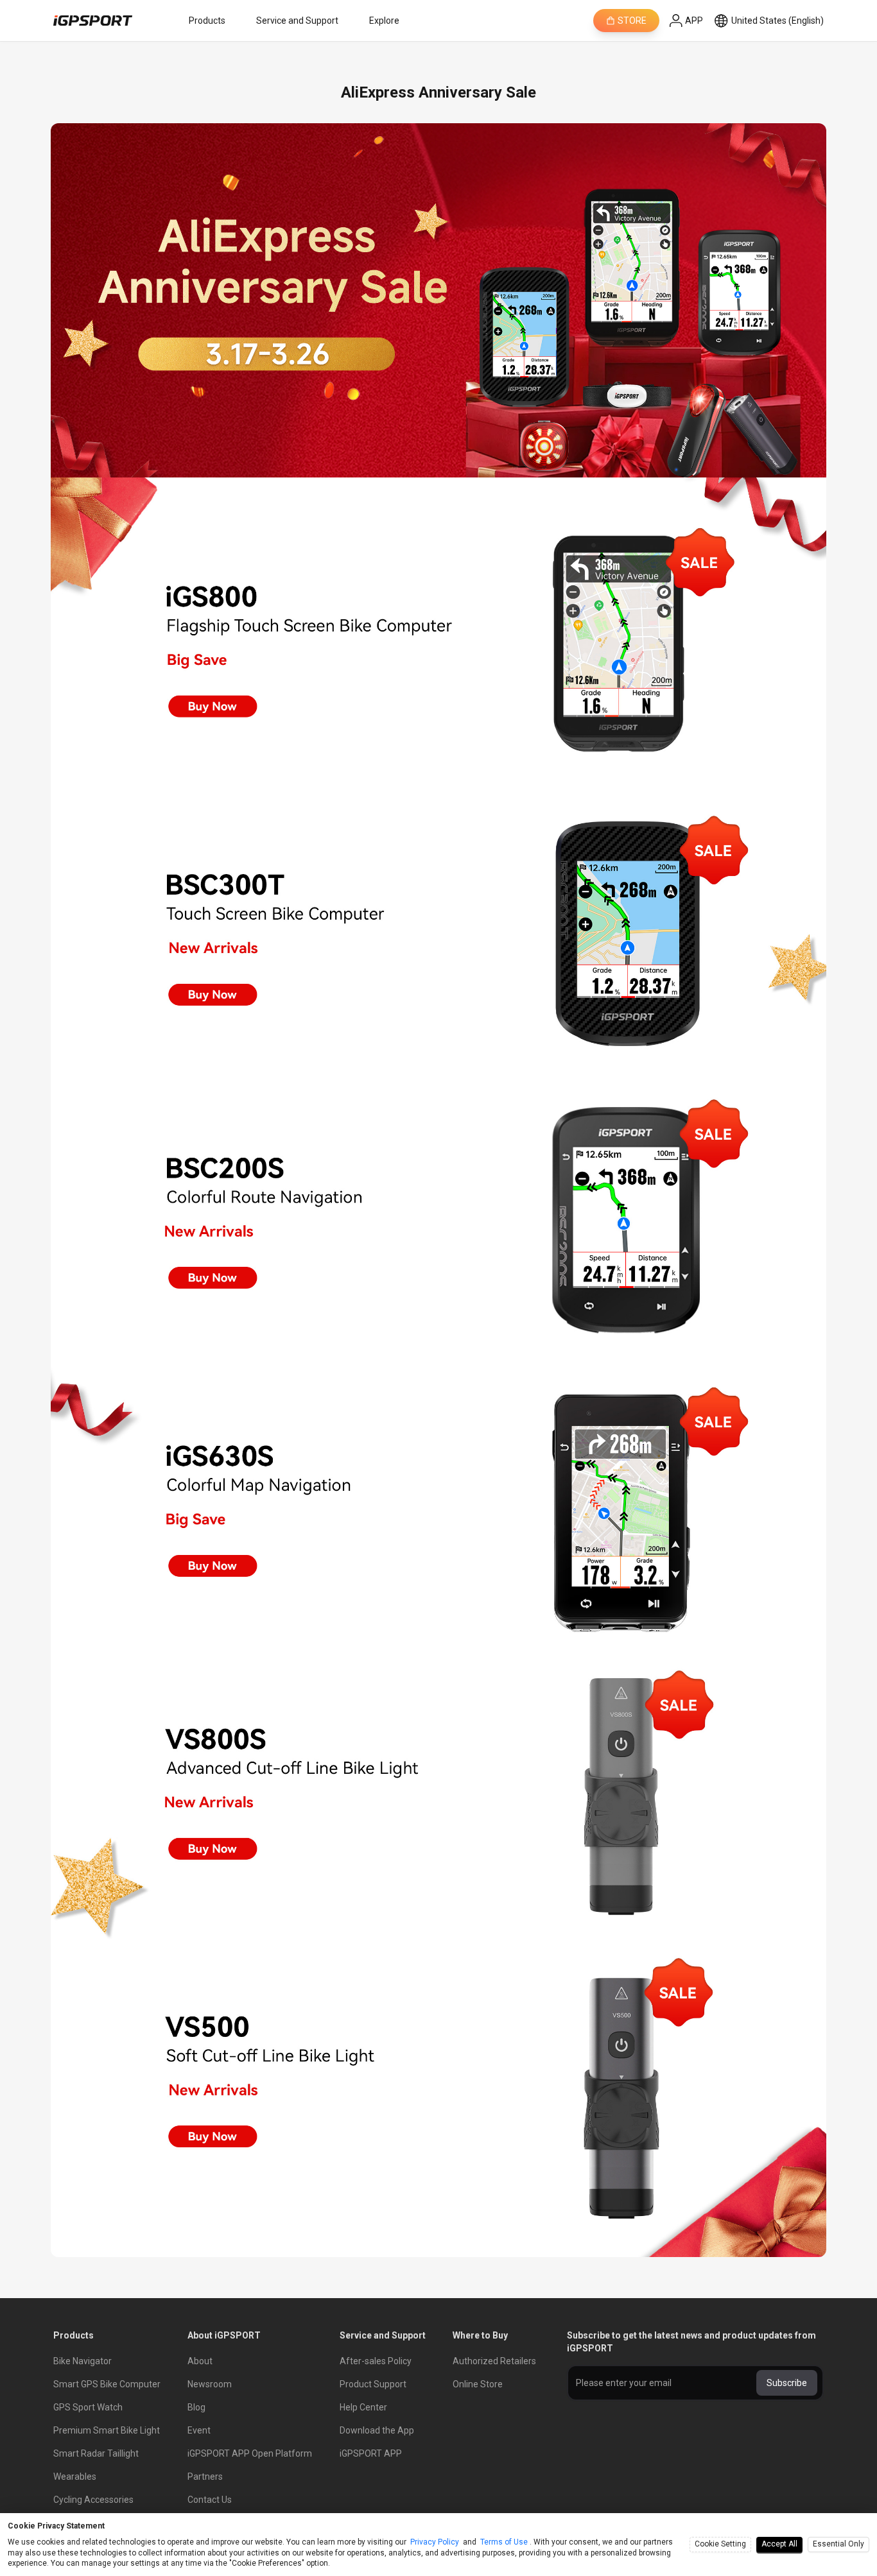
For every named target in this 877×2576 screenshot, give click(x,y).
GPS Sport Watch (88, 2407)
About (200, 2361)
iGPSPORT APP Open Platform (250, 2453)
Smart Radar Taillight (96, 2453)
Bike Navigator (82, 2361)
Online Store (478, 2384)
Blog (196, 2407)
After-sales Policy (376, 2361)
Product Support (373, 2384)
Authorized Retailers (494, 2361)
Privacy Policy (435, 2542)
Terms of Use (504, 2542)
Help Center (363, 2407)
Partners (205, 2477)
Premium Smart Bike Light (107, 2430)
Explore (384, 21)
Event (199, 2430)
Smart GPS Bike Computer (107, 2384)
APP (694, 21)
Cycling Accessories (93, 2500)
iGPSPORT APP (371, 2453)
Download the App (377, 2430)
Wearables (75, 2477)
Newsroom (210, 2384)
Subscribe (787, 2383)
